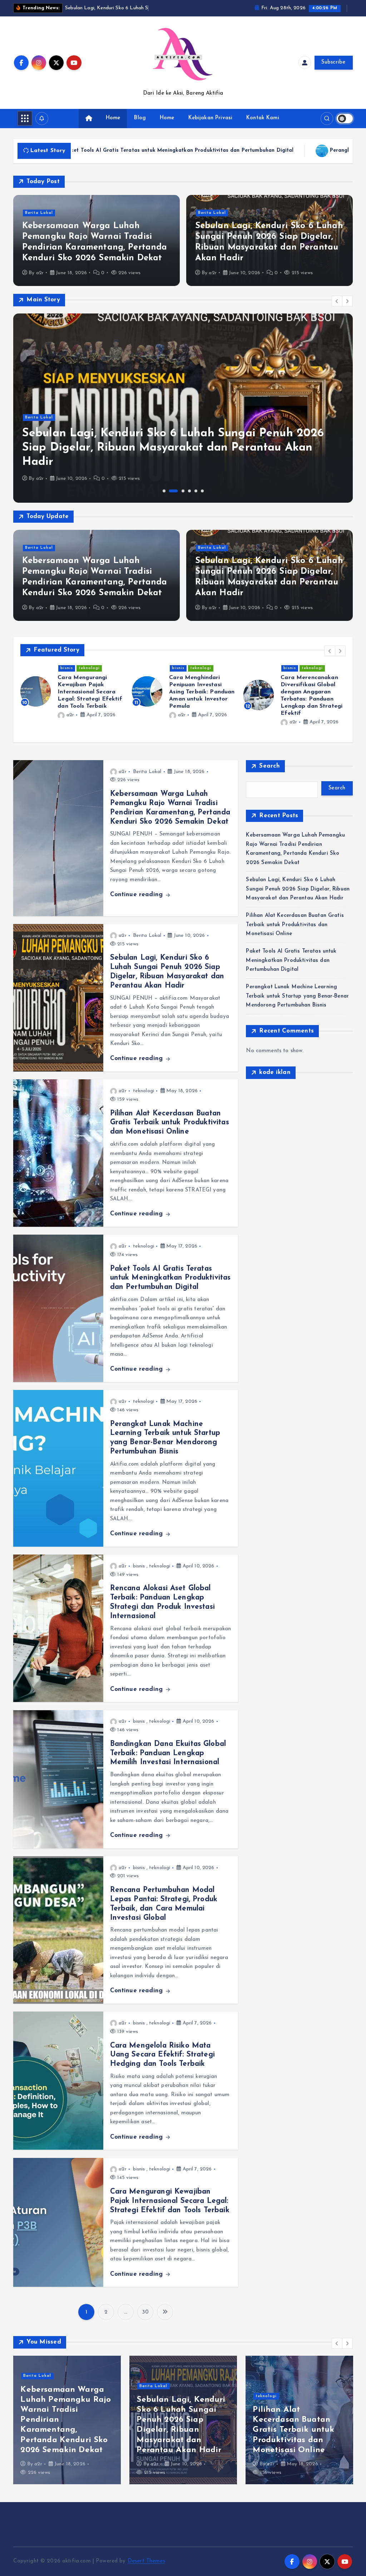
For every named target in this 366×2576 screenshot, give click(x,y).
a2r (40, 281)
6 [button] (202, 499)
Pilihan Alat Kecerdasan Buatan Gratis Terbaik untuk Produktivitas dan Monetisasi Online (170, 1131)
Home (113, 127)
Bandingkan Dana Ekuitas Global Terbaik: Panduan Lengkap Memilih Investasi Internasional (168, 1762)
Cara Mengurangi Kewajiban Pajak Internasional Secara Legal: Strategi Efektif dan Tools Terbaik (170, 2209)
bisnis (67, 677)
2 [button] (174, 499)
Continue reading (138, 903)
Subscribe (333, 71)
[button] (337, 309)
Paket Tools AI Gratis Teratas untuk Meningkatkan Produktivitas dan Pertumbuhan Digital (170, 1286)
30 (145, 2321)
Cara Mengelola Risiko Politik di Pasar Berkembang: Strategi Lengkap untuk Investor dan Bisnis (201, 700)
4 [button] (189, 499)
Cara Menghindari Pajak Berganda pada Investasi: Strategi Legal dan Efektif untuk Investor (88, 700)
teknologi (89, 677)
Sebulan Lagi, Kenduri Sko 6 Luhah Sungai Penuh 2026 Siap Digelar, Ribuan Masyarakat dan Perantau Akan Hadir (173, 456)
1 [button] (164, 499)
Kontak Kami (263, 127)
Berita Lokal (39, 221)
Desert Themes (146, 2570)
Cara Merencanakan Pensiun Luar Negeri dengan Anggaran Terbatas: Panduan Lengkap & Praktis (309, 700)
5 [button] (196, 499)
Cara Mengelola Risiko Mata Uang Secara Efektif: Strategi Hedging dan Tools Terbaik (162, 2063)
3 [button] (183, 499)
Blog (140, 127)
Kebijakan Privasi (211, 127)
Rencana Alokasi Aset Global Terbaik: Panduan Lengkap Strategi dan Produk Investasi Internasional (298, 2438)
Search (269, 774)
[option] (183, 416)
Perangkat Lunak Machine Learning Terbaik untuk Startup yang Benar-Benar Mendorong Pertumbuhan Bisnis (297, 1004)
